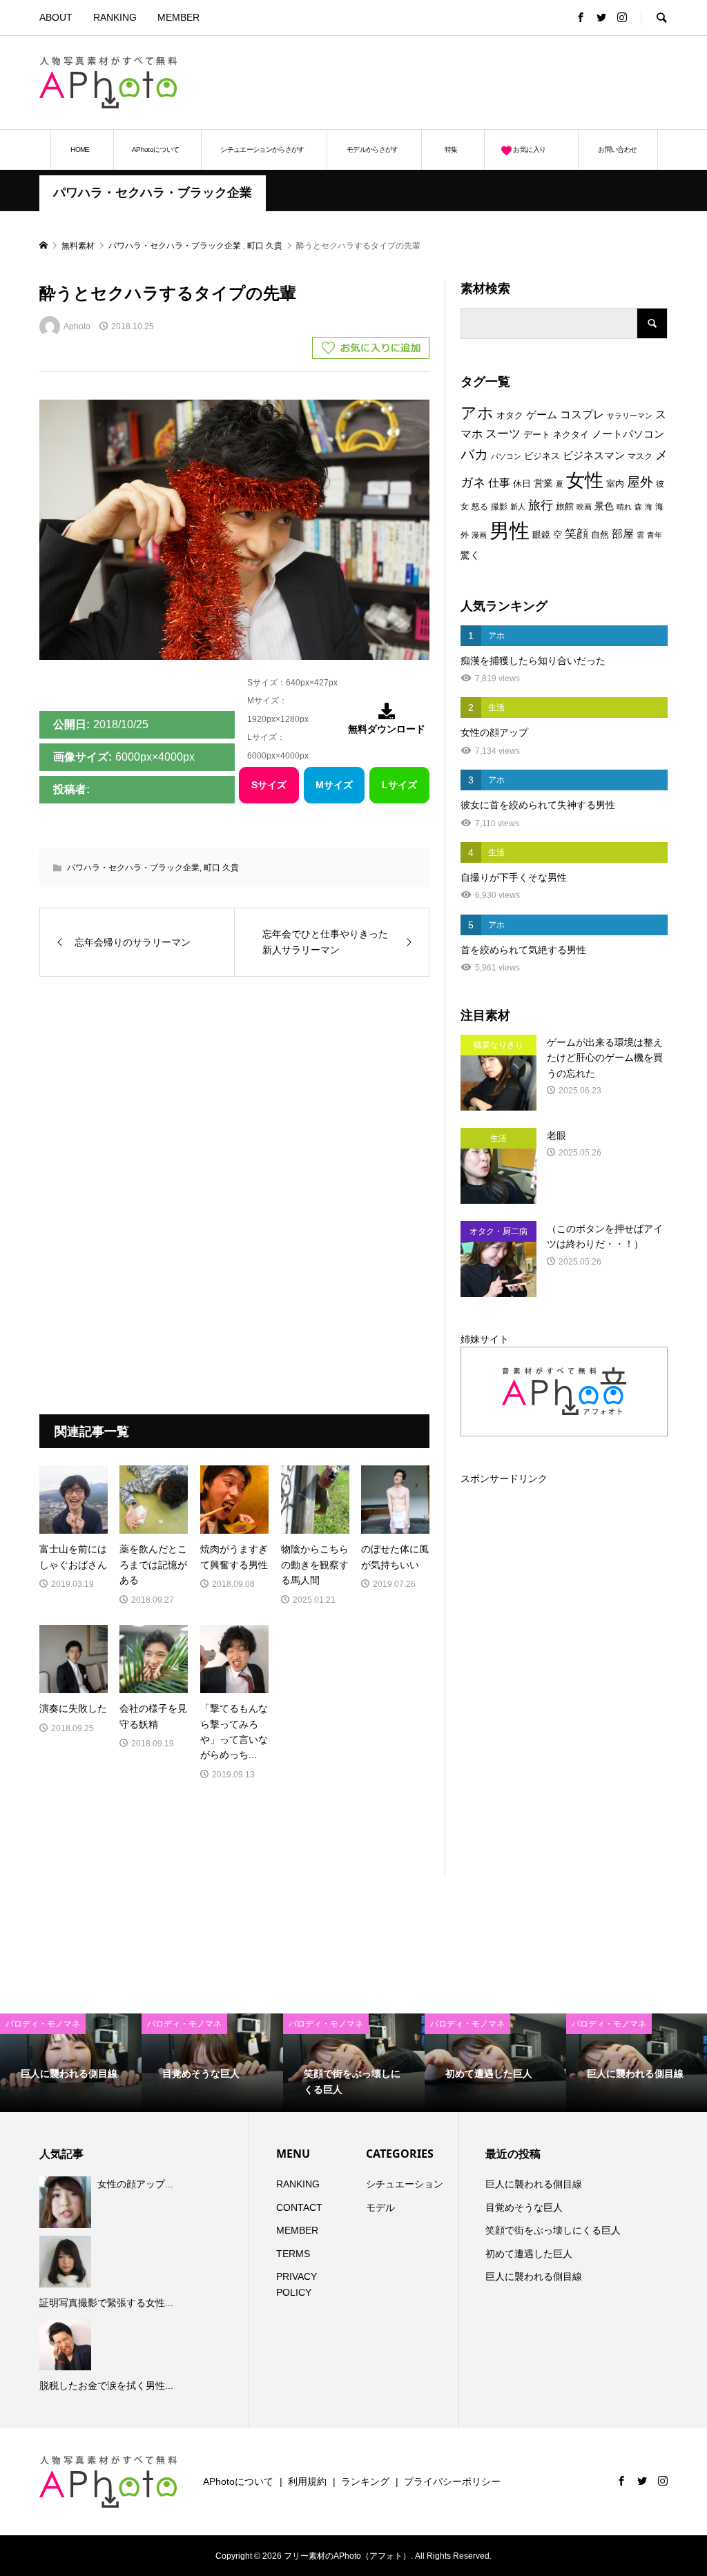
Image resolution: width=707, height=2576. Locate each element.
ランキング (365, 2481)
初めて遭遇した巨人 (529, 2254)
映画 (584, 507)
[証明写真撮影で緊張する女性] (67, 2262)
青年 (655, 535)
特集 (451, 149)
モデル (380, 2207)
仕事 (499, 483)
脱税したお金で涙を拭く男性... (106, 2385)
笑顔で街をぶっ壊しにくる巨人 (553, 2230)
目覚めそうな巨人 (524, 2207)
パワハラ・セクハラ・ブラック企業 (153, 193)
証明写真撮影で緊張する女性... (106, 2303)
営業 (543, 484)
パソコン (506, 456)
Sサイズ (269, 785)
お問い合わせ (617, 149)
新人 (518, 507)
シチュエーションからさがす (262, 149)
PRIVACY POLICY (297, 2284)
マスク (640, 456)
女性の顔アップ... (135, 2184)
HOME (80, 149)
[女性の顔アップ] (67, 2202)
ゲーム (542, 415)
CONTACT (299, 2207)
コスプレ (582, 414)
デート (537, 435)
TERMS (293, 2254)
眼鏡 (541, 535)
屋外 (640, 482)
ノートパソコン (628, 434)
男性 (510, 530)
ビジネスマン (594, 456)
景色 (604, 506)
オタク (510, 415)
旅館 (565, 506)
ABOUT (56, 17)
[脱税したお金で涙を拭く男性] (67, 2344)
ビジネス (542, 456)
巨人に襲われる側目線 (534, 2184)
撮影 (499, 507)
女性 (585, 480)
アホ (477, 413)
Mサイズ (334, 785)
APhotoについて (156, 149)
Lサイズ (399, 785)
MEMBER (178, 17)
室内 (615, 484)
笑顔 (577, 534)
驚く (470, 555)
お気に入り (529, 149)
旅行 (541, 505)
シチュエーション (405, 2184)
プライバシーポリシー (452, 2481)
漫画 (479, 535)
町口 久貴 (221, 868)
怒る (480, 507)
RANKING (115, 17)
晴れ (624, 507)
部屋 (623, 534)
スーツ (503, 434)
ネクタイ (571, 435)
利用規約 (307, 2481)
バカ (474, 454)
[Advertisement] (506, 82)
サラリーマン (630, 416)
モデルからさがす (372, 149)
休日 (522, 484)
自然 (600, 535)
